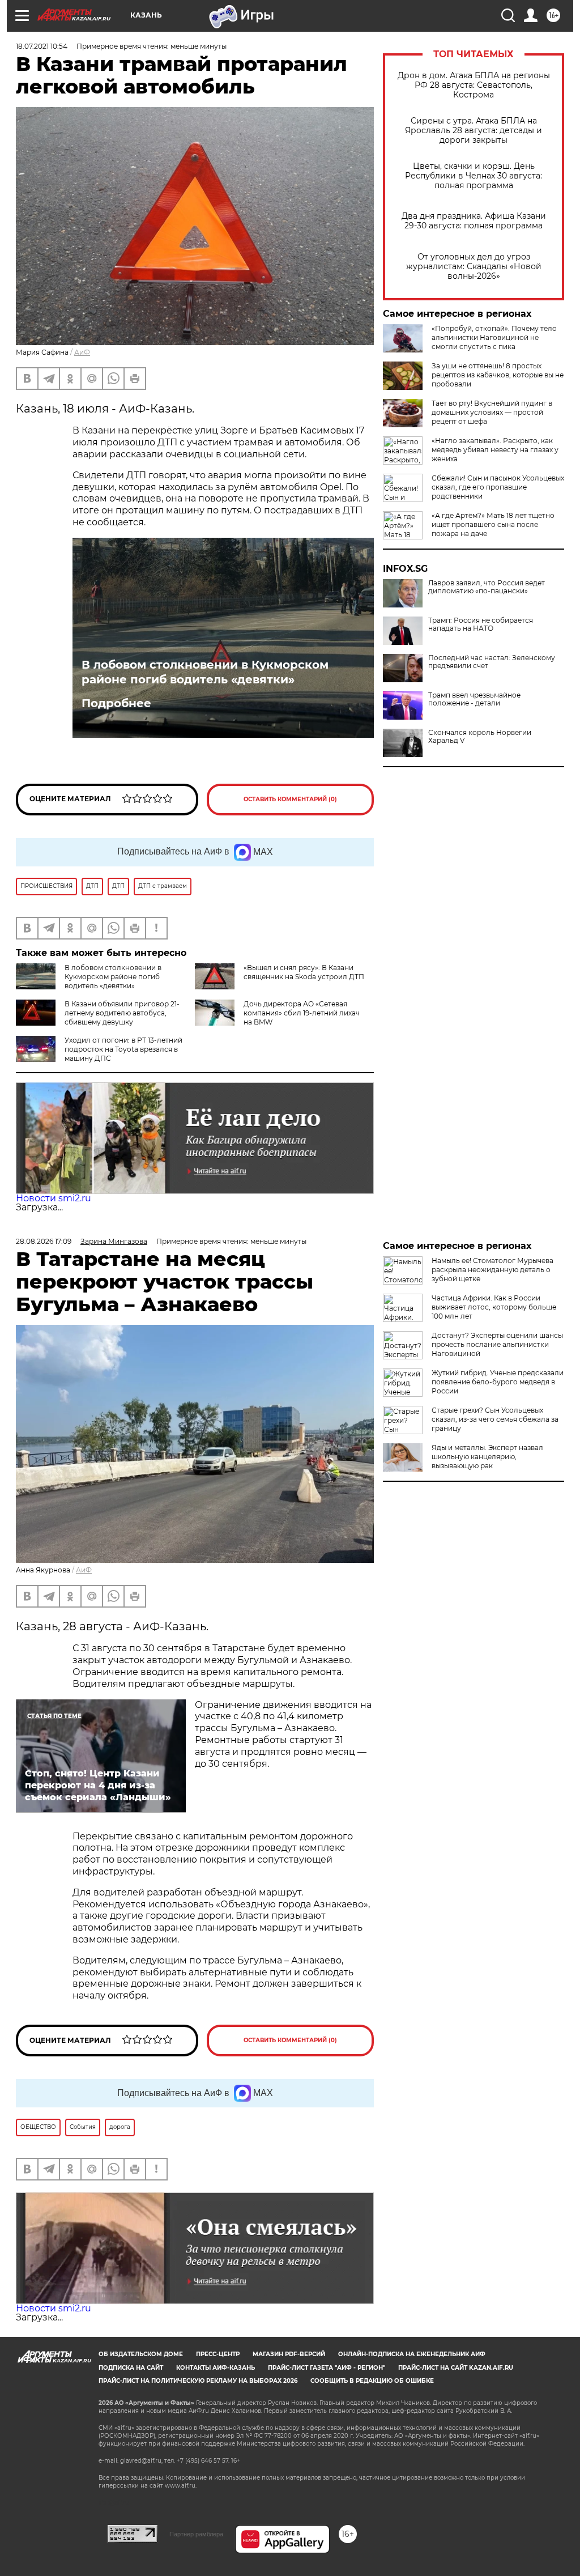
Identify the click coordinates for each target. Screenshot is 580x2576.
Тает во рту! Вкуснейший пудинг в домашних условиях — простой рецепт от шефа (492, 412)
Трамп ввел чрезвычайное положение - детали (474, 699)
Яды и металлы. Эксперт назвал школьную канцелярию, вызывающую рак (487, 1457)
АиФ (82, 352)
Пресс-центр (218, 2354)
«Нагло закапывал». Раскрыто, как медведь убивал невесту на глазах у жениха (495, 450)
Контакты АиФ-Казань (216, 2368)
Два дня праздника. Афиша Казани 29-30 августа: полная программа (474, 221)
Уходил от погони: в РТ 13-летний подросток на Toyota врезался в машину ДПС (123, 1049)
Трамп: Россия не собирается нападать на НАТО (481, 624)
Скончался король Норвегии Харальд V (480, 737)
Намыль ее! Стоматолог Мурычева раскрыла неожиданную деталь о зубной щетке (492, 1270)
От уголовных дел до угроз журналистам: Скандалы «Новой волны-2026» (474, 267)
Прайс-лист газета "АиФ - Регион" (327, 2368)
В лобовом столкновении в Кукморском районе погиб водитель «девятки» (205, 672)
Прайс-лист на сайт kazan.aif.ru (456, 2368)
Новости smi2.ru (54, 1198)
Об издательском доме (141, 2354)
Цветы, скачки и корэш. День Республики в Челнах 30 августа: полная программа (474, 176)
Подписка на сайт (131, 2368)
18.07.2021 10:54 (42, 46)
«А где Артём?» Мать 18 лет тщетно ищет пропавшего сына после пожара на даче (493, 524)
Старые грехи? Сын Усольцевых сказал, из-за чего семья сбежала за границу (495, 1419)
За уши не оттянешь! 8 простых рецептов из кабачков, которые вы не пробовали (498, 375)
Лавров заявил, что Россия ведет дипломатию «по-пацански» (487, 587)
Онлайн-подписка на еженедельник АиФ (412, 2354)
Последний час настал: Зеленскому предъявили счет (492, 662)
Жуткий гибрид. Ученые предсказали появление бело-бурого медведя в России (498, 1382)
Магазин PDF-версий (289, 2354)
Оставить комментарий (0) (290, 799)
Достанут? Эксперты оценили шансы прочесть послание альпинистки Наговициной (497, 1344)
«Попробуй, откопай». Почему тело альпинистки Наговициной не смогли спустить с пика (494, 337)
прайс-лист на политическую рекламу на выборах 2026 (198, 2381)
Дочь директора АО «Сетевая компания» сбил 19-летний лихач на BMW (302, 1013)
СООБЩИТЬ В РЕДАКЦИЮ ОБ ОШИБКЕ (372, 2381)
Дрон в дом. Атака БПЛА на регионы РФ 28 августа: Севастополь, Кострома (474, 85)
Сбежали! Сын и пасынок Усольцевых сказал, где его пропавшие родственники (498, 487)
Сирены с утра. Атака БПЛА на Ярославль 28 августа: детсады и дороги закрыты (474, 131)
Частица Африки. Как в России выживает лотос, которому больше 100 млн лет (494, 1307)
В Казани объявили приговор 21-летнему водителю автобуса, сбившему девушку (122, 1013)
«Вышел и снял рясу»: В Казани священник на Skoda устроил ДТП (304, 972)
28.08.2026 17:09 (44, 1241)
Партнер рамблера (196, 2534)
